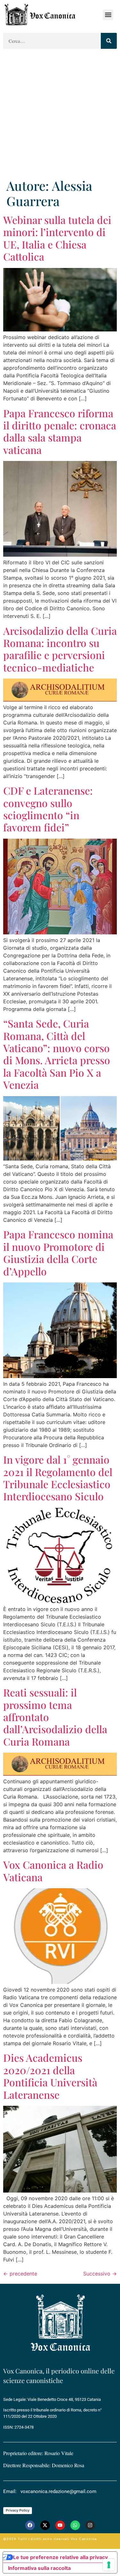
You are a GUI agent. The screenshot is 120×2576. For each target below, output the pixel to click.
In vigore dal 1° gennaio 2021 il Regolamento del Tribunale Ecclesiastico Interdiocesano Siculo (58, 1478)
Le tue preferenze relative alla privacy (60, 2557)
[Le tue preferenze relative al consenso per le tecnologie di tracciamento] (109, 2565)
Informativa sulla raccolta (39, 2568)
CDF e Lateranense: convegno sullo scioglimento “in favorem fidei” (48, 809)
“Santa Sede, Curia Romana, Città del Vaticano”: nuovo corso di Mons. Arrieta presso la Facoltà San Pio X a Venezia (57, 1054)
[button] (108, 15)
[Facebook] (30, 2525)
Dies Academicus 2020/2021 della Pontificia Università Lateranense (50, 2076)
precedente (20, 2274)
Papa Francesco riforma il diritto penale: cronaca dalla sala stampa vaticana (60, 431)
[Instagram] (90, 2525)
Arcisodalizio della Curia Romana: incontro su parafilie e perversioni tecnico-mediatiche (60, 649)
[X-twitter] (45, 2525)
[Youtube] (60, 2525)
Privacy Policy (18, 2510)
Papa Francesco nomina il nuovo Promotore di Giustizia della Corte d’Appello (58, 1252)
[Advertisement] (60, 115)
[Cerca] (109, 41)
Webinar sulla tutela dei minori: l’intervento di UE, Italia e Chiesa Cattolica (57, 238)
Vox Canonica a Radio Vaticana (53, 1871)
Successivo (100, 2274)
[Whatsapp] (75, 2525)
